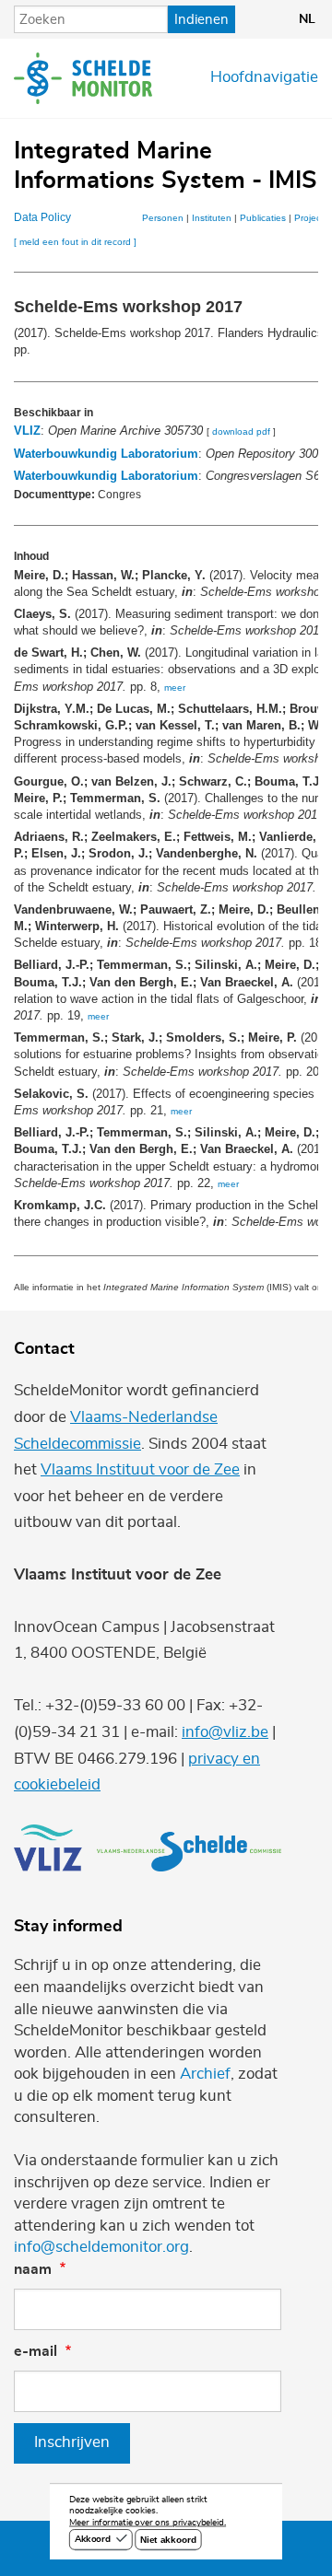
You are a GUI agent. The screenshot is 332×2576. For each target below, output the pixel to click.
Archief (205, 2074)
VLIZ (27, 431)
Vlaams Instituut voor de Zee (140, 1470)
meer (175, 688)
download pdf (241, 431)
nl (307, 19)
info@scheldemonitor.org (101, 2247)
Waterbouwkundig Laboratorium (106, 454)
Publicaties (263, 218)
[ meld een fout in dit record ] (75, 242)
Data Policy (42, 217)
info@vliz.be (225, 1732)
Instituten (212, 218)
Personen (163, 218)
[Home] (83, 78)
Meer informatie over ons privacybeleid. (148, 2524)
